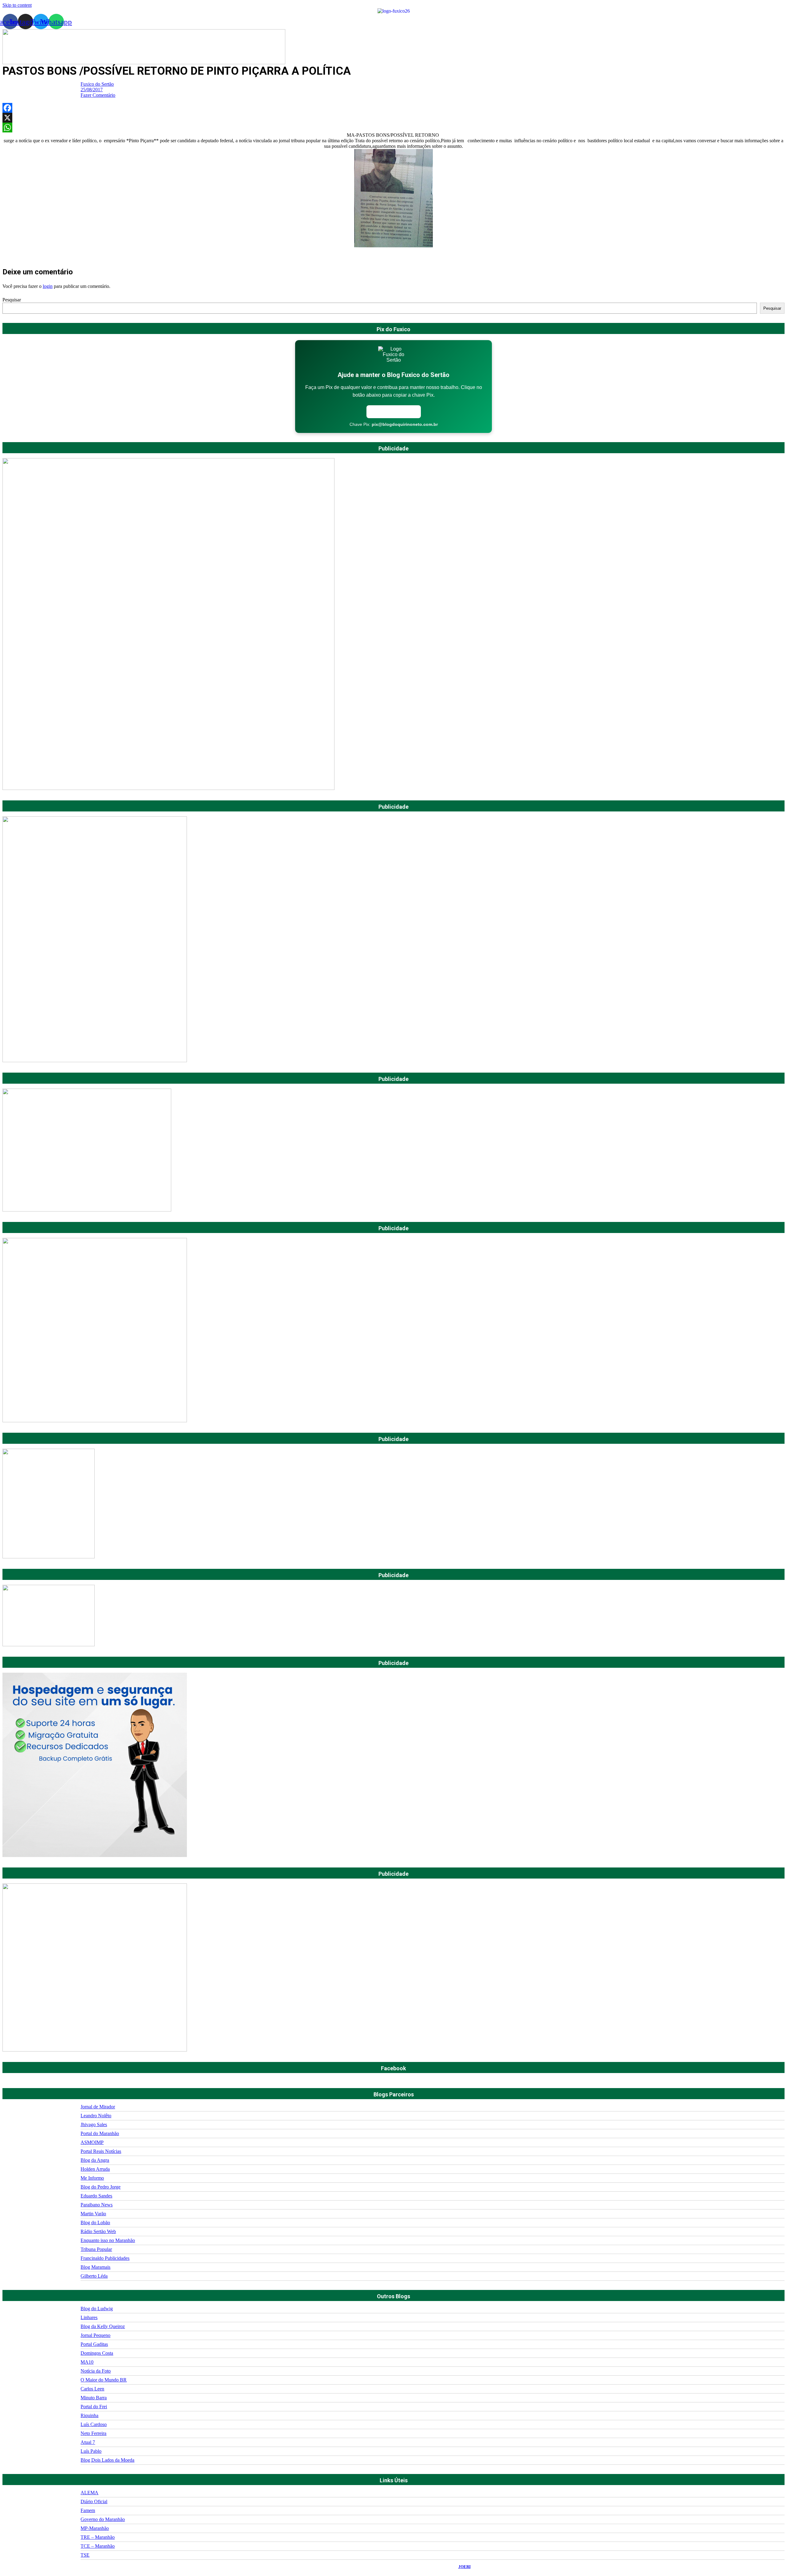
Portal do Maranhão (100, 2133)
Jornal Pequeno (95, 2335)
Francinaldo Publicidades (105, 2258)
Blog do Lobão (95, 2223)
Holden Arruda (95, 2169)
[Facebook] (393, 108)
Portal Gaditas (94, 2344)
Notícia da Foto (96, 2371)
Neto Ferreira (93, 2433)
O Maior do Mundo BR (104, 2380)
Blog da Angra (95, 2160)
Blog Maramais (95, 2267)
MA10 (87, 2362)
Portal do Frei (94, 2407)
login (48, 286)
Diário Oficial (94, 2501)
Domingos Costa (97, 2353)
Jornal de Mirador (98, 2107)
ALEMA (89, 2493)
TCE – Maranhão (98, 2546)
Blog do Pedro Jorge (101, 2187)
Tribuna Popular (96, 2249)
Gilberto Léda (94, 2276)
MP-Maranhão (95, 2528)
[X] (393, 118)
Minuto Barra (94, 2398)
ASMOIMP (92, 2142)
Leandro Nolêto (96, 2116)
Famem (88, 2510)
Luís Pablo (91, 2451)
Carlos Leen (92, 2389)
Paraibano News (97, 2205)
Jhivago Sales (94, 2124)
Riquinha (89, 2415)
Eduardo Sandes (96, 2196)
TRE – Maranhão (98, 2537)
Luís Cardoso (94, 2424)
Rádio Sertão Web (98, 2231)
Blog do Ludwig (97, 2309)
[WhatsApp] (393, 128)
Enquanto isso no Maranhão (108, 2240)
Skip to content (17, 5)
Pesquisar (12, 300)
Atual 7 (88, 2442)
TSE (85, 2555)
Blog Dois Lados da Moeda (107, 2460)
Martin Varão (93, 2214)
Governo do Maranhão (103, 2519)
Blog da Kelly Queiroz (103, 2326)
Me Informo (92, 2178)
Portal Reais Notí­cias (101, 2151)
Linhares (89, 2317)
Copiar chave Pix (394, 412)
